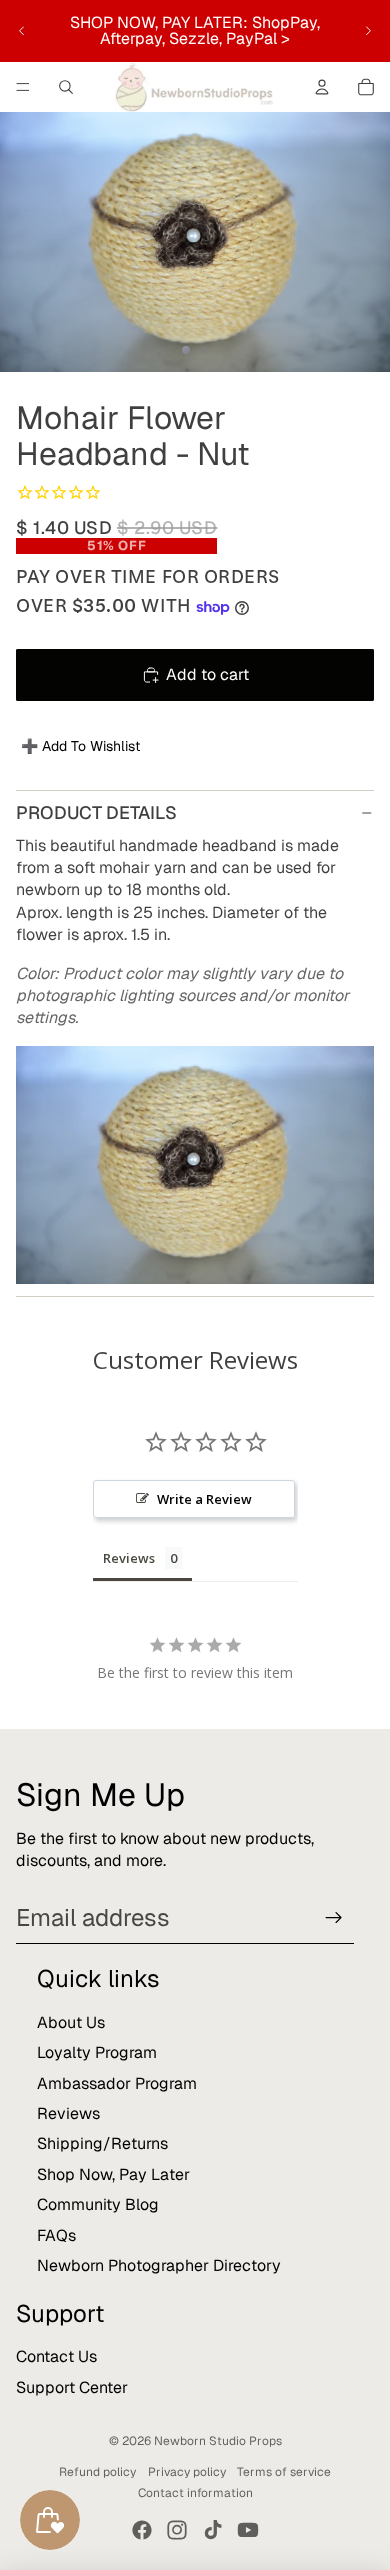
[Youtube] (248, 2530)
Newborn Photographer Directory (159, 2265)
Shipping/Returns (102, 2143)
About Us (71, 2022)
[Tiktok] (213, 2530)
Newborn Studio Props (218, 2441)
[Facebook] (142, 2530)
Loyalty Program (97, 2052)
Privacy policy (187, 2472)
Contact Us (56, 2356)
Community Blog (98, 2204)
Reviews (68, 2113)
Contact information (195, 2493)
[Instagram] (177, 2530)
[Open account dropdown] (322, 87)
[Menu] (23, 87)
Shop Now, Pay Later (113, 2174)
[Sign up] (334, 1918)
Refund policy (97, 2472)
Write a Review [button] (204, 1499)
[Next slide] (368, 31)
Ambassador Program (117, 2083)
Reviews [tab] (129, 1558)
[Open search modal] (66, 87)
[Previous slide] (22, 31)
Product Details (96, 812)
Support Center (72, 2387)
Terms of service (284, 2472)
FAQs (56, 2235)
